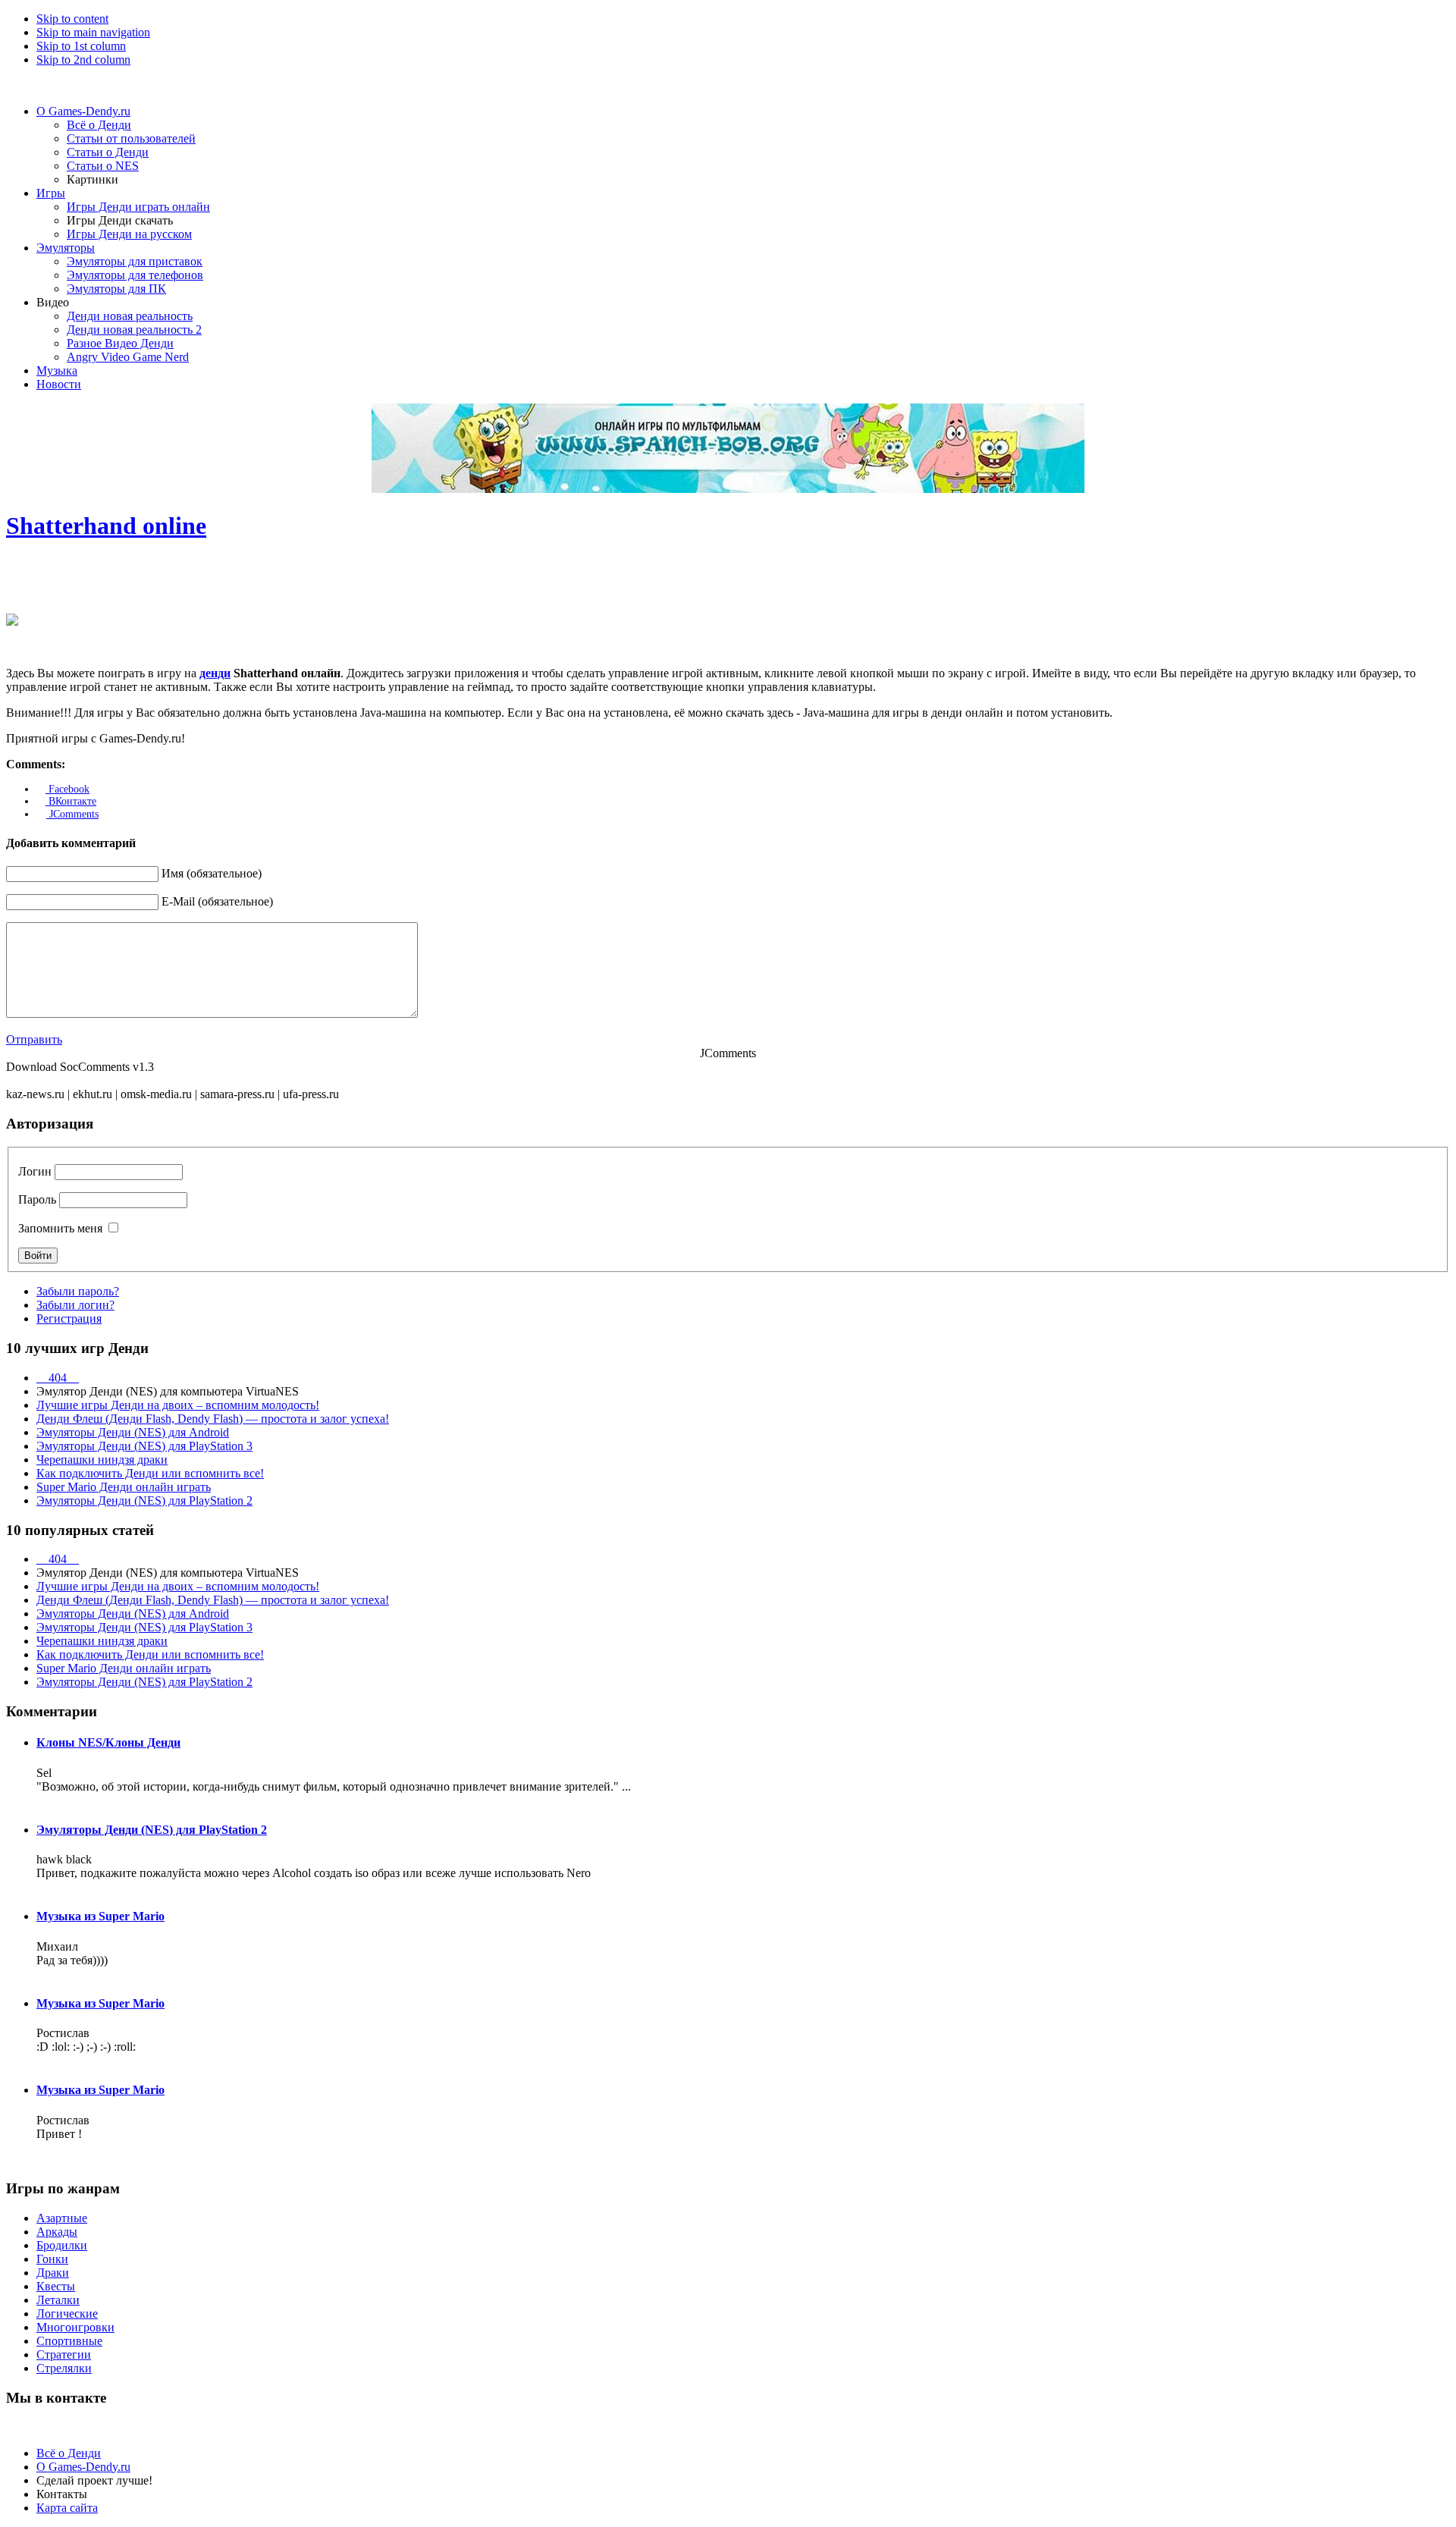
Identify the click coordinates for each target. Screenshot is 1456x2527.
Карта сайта (67, 2508)
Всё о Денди (69, 2453)
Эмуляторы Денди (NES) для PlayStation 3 (144, 1446)
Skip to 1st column (81, 46)
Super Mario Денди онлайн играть (124, 1487)
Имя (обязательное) (212, 873)
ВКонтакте (71, 801)
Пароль (37, 1199)
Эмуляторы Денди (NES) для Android (133, 1432)
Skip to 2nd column (83, 60)
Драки (53, 2273)
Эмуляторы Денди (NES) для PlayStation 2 (144, 1501)
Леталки (58, 2300)
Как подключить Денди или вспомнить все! (150, 1473)
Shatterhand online (106, 526)
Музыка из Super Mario (100, 1916)
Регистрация (69, 1318)
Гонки (52, 2259)
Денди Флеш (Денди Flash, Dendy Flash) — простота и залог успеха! (213, 1419)
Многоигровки (75, 2327)
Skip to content (72, 19)
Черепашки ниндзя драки (102, 1460)
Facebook (67, 789)
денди (215, 673)
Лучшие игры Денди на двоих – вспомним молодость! (178, 1405)
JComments (72, 814)
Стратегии (64, 2354)
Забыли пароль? (78, 1291)
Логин (35, 1171)
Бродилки (62, 2245)
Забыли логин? (75, 1305)
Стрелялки (64, 2368)
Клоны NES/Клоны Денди (108, 1742)
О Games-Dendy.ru (83, 2467)
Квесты (56, 2286)
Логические (67, 2314)
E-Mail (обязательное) (217, 901)
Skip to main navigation (93, 32)
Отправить (34, 1039)
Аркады (57, 2232)
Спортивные (69, 2341)
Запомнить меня (60, 1228)
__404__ (58, 1378)
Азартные (62, 2218)
